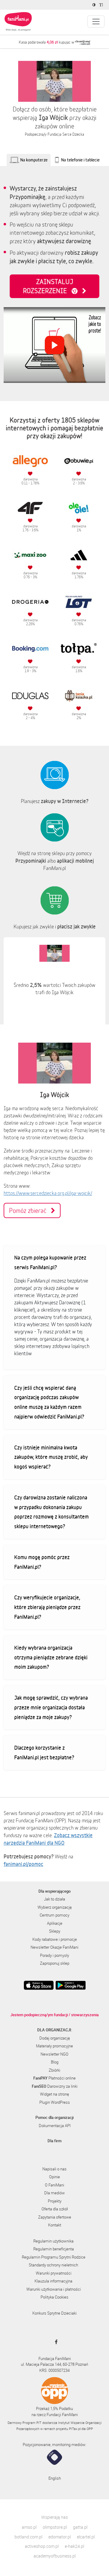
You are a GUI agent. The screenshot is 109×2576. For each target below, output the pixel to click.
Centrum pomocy (54, 1915)
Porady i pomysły (54, 1955)
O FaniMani (54, 2185)
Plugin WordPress (55, 2102)
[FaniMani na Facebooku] (55, 2342)
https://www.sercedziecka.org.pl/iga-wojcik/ (48, 1193)
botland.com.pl (28, 2537)
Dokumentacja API (55, 2126)
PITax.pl (75, 2429)
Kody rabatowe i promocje (55, 1939)
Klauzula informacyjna (53, 2281)
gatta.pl (80, 2527)
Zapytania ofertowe (55, 2217)
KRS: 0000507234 (54, 2370)
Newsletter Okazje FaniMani (54, 1947)
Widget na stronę (54, 2094)
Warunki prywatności (54, 2273)
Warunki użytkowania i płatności (54, 2289)
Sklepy (55, 1931)
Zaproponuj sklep (55, 1963)
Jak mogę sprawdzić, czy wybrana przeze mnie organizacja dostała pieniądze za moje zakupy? (51, 1707)
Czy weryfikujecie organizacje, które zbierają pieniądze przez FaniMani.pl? (47, 1607)
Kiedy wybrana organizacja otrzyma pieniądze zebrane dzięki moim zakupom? (51, 1657)
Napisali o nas (54, 2169)
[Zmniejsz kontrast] (95, 5)
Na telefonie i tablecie (80, 160)
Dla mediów (54, 2193)
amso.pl (29, 2527)
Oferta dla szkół (55, 2209)
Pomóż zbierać (30, 1210)
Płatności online (54, 2078)
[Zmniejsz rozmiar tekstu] (102, 5)
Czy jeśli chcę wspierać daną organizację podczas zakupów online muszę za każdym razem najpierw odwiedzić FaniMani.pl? (49, 1402)
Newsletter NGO (54, 2054)
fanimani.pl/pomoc (23, 1864)
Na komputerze (34, 160)
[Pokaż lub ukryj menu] (96, 22)
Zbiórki (54, 2070)
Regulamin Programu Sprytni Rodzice (54, 2257)
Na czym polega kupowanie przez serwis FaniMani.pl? (50, 1262)
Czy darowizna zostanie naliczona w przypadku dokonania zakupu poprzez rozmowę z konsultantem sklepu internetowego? (51, 1512)
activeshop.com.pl (42, 2546)
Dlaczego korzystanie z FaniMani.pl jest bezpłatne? (44, 1752)
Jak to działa (54, 1899)
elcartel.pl (86, 2537)
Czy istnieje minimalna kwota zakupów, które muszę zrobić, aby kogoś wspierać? (51, 1457)
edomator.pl (60, 2537)
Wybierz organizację (55, 1907)
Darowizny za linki (55, 2086)
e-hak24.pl (74, 2546)
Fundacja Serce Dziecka (66, 134)
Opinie (54, 2177)
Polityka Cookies (54, 2297)
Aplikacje (55, 1923)
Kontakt (55, 2225)
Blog (55, 2062)
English (55, 2478)
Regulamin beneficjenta (54, 2249)
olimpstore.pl (55, 2527)
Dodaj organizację (55, 2038)
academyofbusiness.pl (55, 2556)
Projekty (55, 2201)
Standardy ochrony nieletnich (53, 2265)
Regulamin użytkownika (53, 2241)
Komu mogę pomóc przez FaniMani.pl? (42, 1562)
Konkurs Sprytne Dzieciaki (54, 2313)
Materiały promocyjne (54, 2046)
